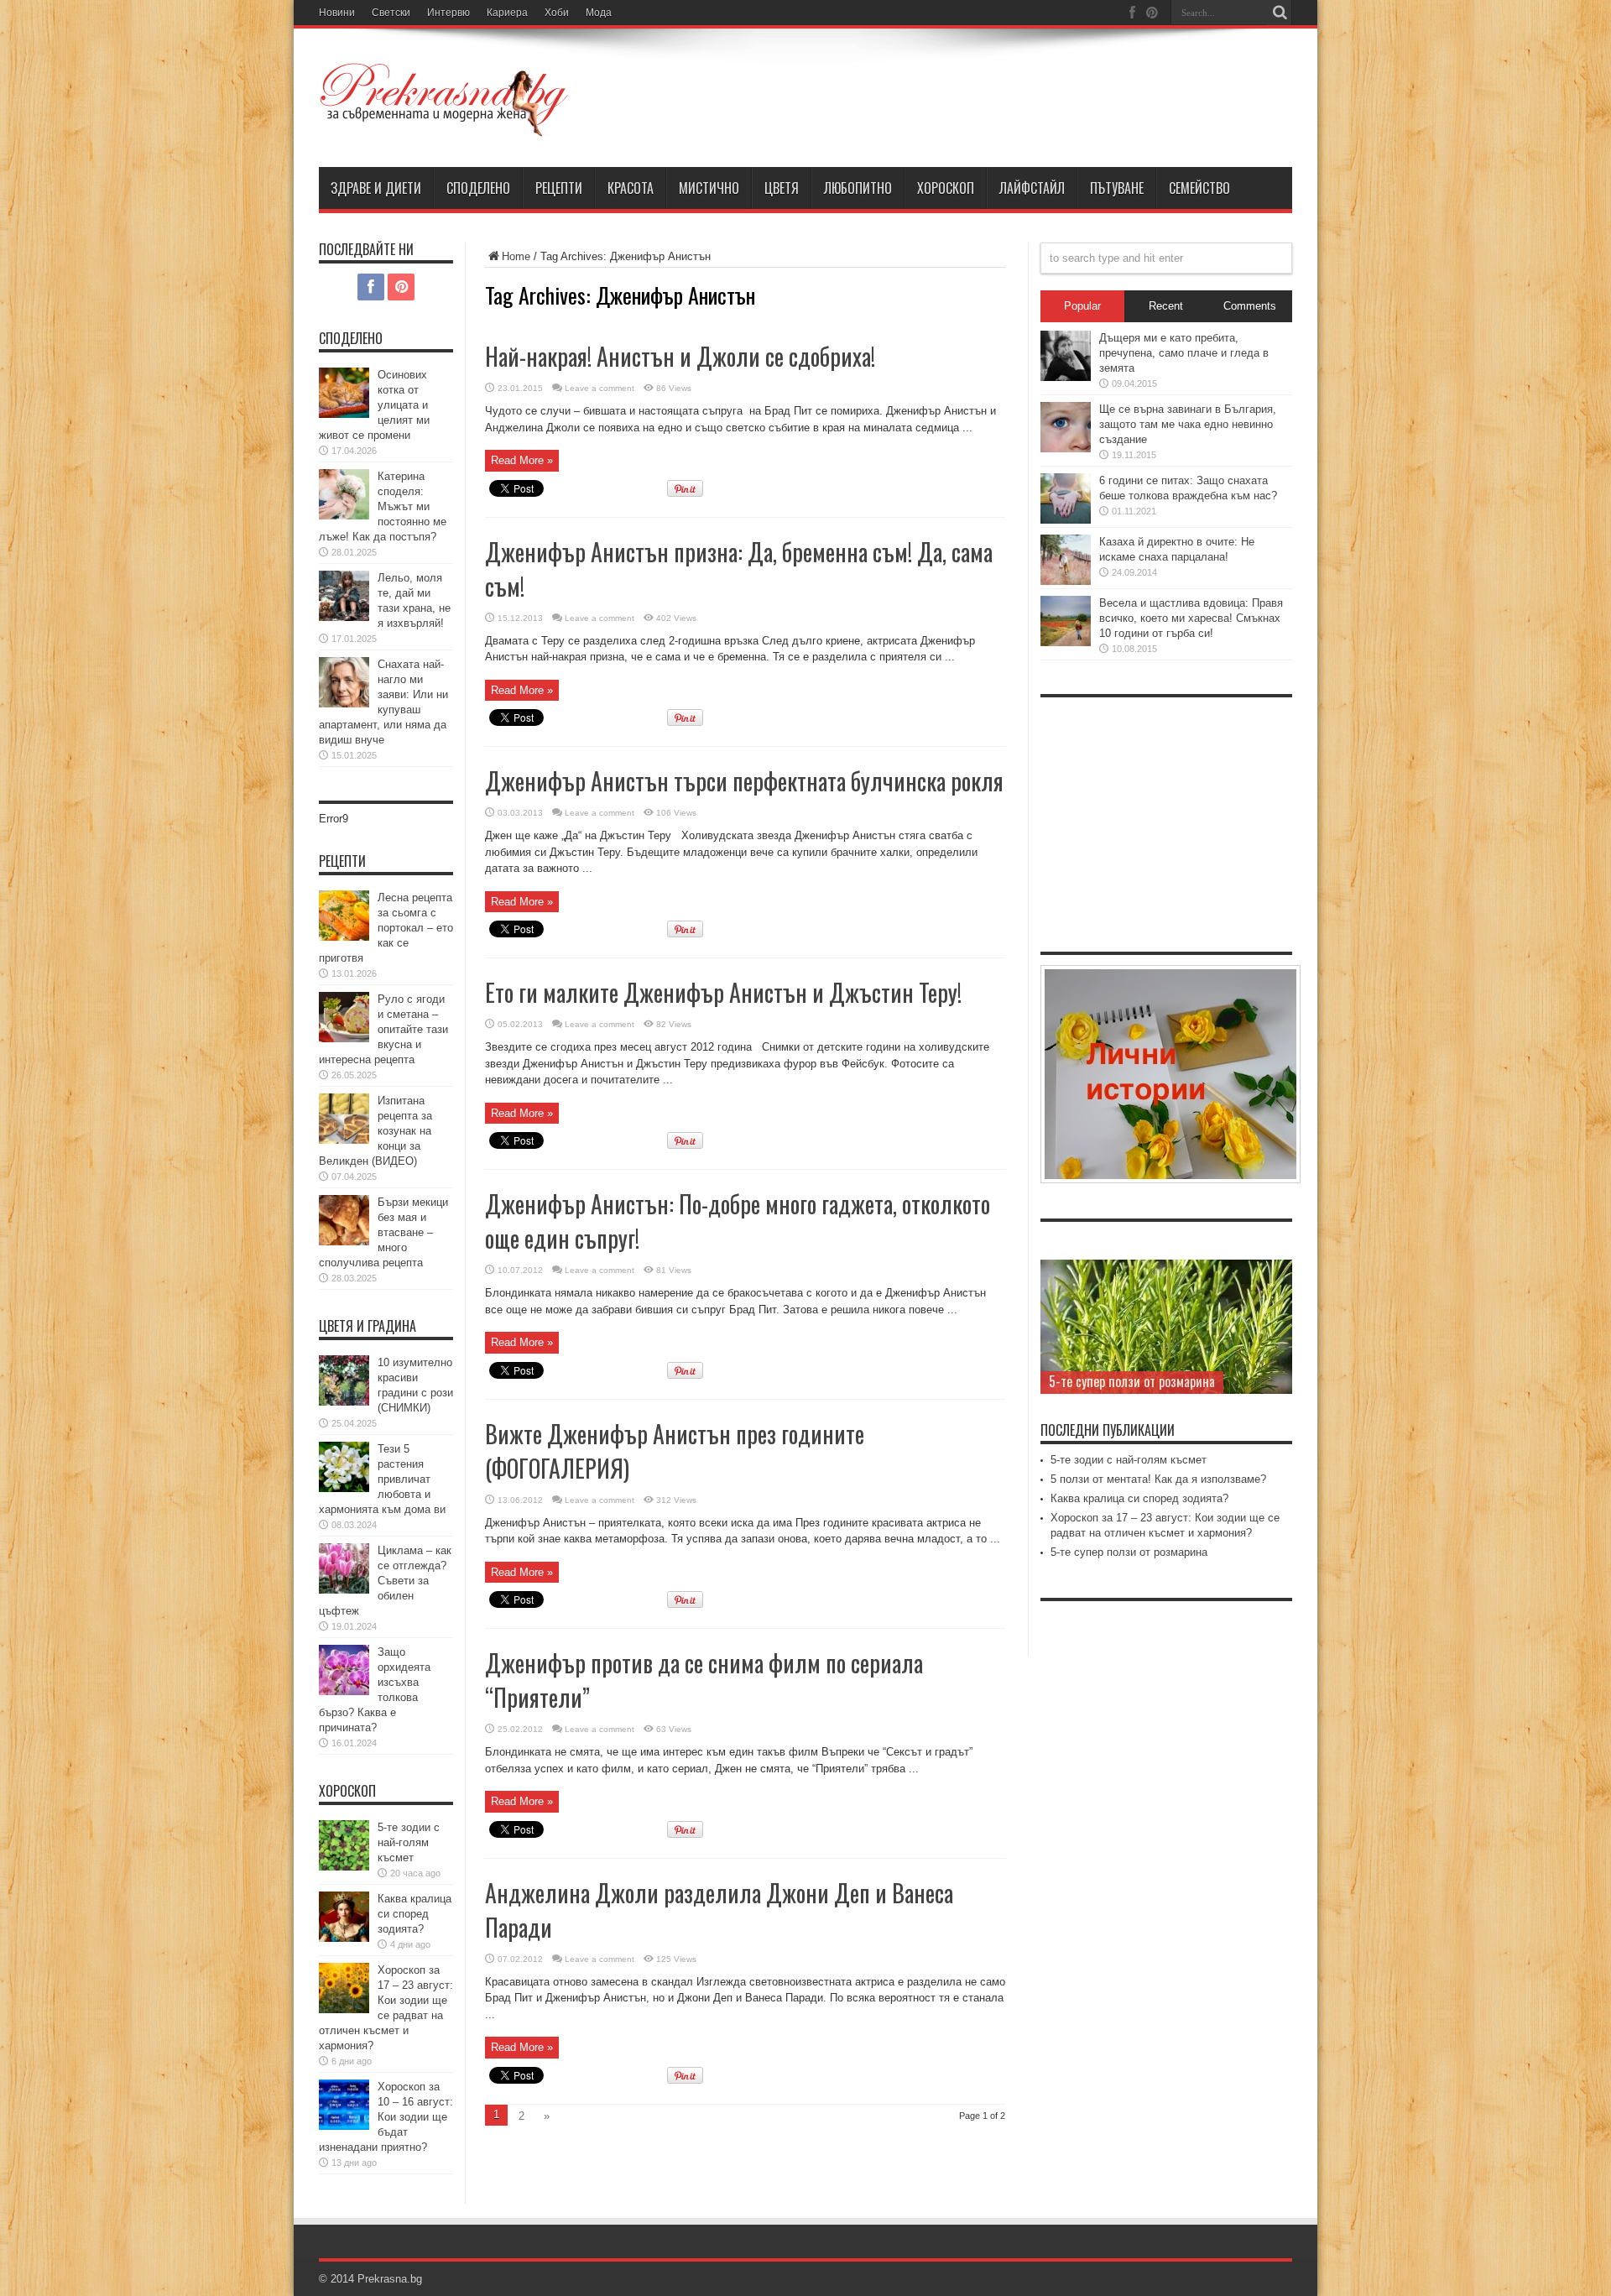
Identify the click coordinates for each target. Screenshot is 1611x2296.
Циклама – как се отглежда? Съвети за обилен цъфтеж (385, 1581)
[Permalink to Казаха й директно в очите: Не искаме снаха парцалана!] (1066, 581)
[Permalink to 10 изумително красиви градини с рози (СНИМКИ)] (344, 1402)
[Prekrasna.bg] (445, 125)
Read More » (522, 460)
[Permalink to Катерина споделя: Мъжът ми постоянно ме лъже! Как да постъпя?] (344, 516)
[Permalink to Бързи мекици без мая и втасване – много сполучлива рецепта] (344, 1242)
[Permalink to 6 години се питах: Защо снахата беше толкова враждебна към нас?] (1066, 520)
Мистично (709, 188)
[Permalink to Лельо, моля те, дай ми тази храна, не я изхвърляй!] (344, 617)
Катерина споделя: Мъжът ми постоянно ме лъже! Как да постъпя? (383, 506)
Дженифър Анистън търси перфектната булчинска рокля (744, 781)
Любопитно (858, 188)
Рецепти (559, 188)
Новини (337, 13)
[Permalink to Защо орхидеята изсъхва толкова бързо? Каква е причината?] (344, 1691)
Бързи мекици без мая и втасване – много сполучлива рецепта (383, 1232)
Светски (391, 13)
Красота (631, 188)
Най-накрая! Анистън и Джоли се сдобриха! (680, 356)
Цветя (782, 188)
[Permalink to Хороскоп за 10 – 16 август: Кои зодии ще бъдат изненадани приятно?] (344, 2126)
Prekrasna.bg (390, 2279)
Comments (1250, 306)
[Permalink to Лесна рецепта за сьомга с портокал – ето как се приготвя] (344, 937)
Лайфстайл (1032, 188)
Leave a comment (600, 388)
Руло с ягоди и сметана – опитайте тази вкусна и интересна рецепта (383, 1029)
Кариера (507, 13)
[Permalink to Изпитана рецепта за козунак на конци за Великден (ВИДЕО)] (344, 1140)
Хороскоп (946, 188)
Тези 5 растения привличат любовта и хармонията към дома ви (382, 1479)
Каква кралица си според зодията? (414, 1914)
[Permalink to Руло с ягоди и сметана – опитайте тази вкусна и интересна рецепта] (344, 1038)
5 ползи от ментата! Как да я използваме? (1158, 1479)
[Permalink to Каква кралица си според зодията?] (344, 1938)
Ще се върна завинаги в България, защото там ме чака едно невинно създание (1188, 424)
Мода (599, 13)
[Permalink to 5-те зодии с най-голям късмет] (344, 1867)
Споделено (478, 188)
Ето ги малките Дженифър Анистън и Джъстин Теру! (723, 992)
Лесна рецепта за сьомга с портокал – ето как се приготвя (386, 928)
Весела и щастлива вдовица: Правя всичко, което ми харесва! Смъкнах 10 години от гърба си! (1191, 618)
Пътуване (1117, 188)
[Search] (1280, 13)
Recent (1166, 306)
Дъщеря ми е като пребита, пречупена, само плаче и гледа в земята (1184, 353)
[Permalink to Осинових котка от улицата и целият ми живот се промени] (344, 414)
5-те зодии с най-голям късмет (409, 1842)
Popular (1082, 306)
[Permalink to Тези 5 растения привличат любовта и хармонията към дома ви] (344, 1488)
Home (516, 256)
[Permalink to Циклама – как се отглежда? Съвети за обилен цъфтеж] (344, 1590)
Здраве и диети (376, 188)
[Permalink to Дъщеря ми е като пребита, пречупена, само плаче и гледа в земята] (1066, 377)
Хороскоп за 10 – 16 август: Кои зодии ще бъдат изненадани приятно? (386, 2117)
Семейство (1199, 188)
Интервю (448, 13)
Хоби (557, 13)
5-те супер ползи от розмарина (1132, 1381)
